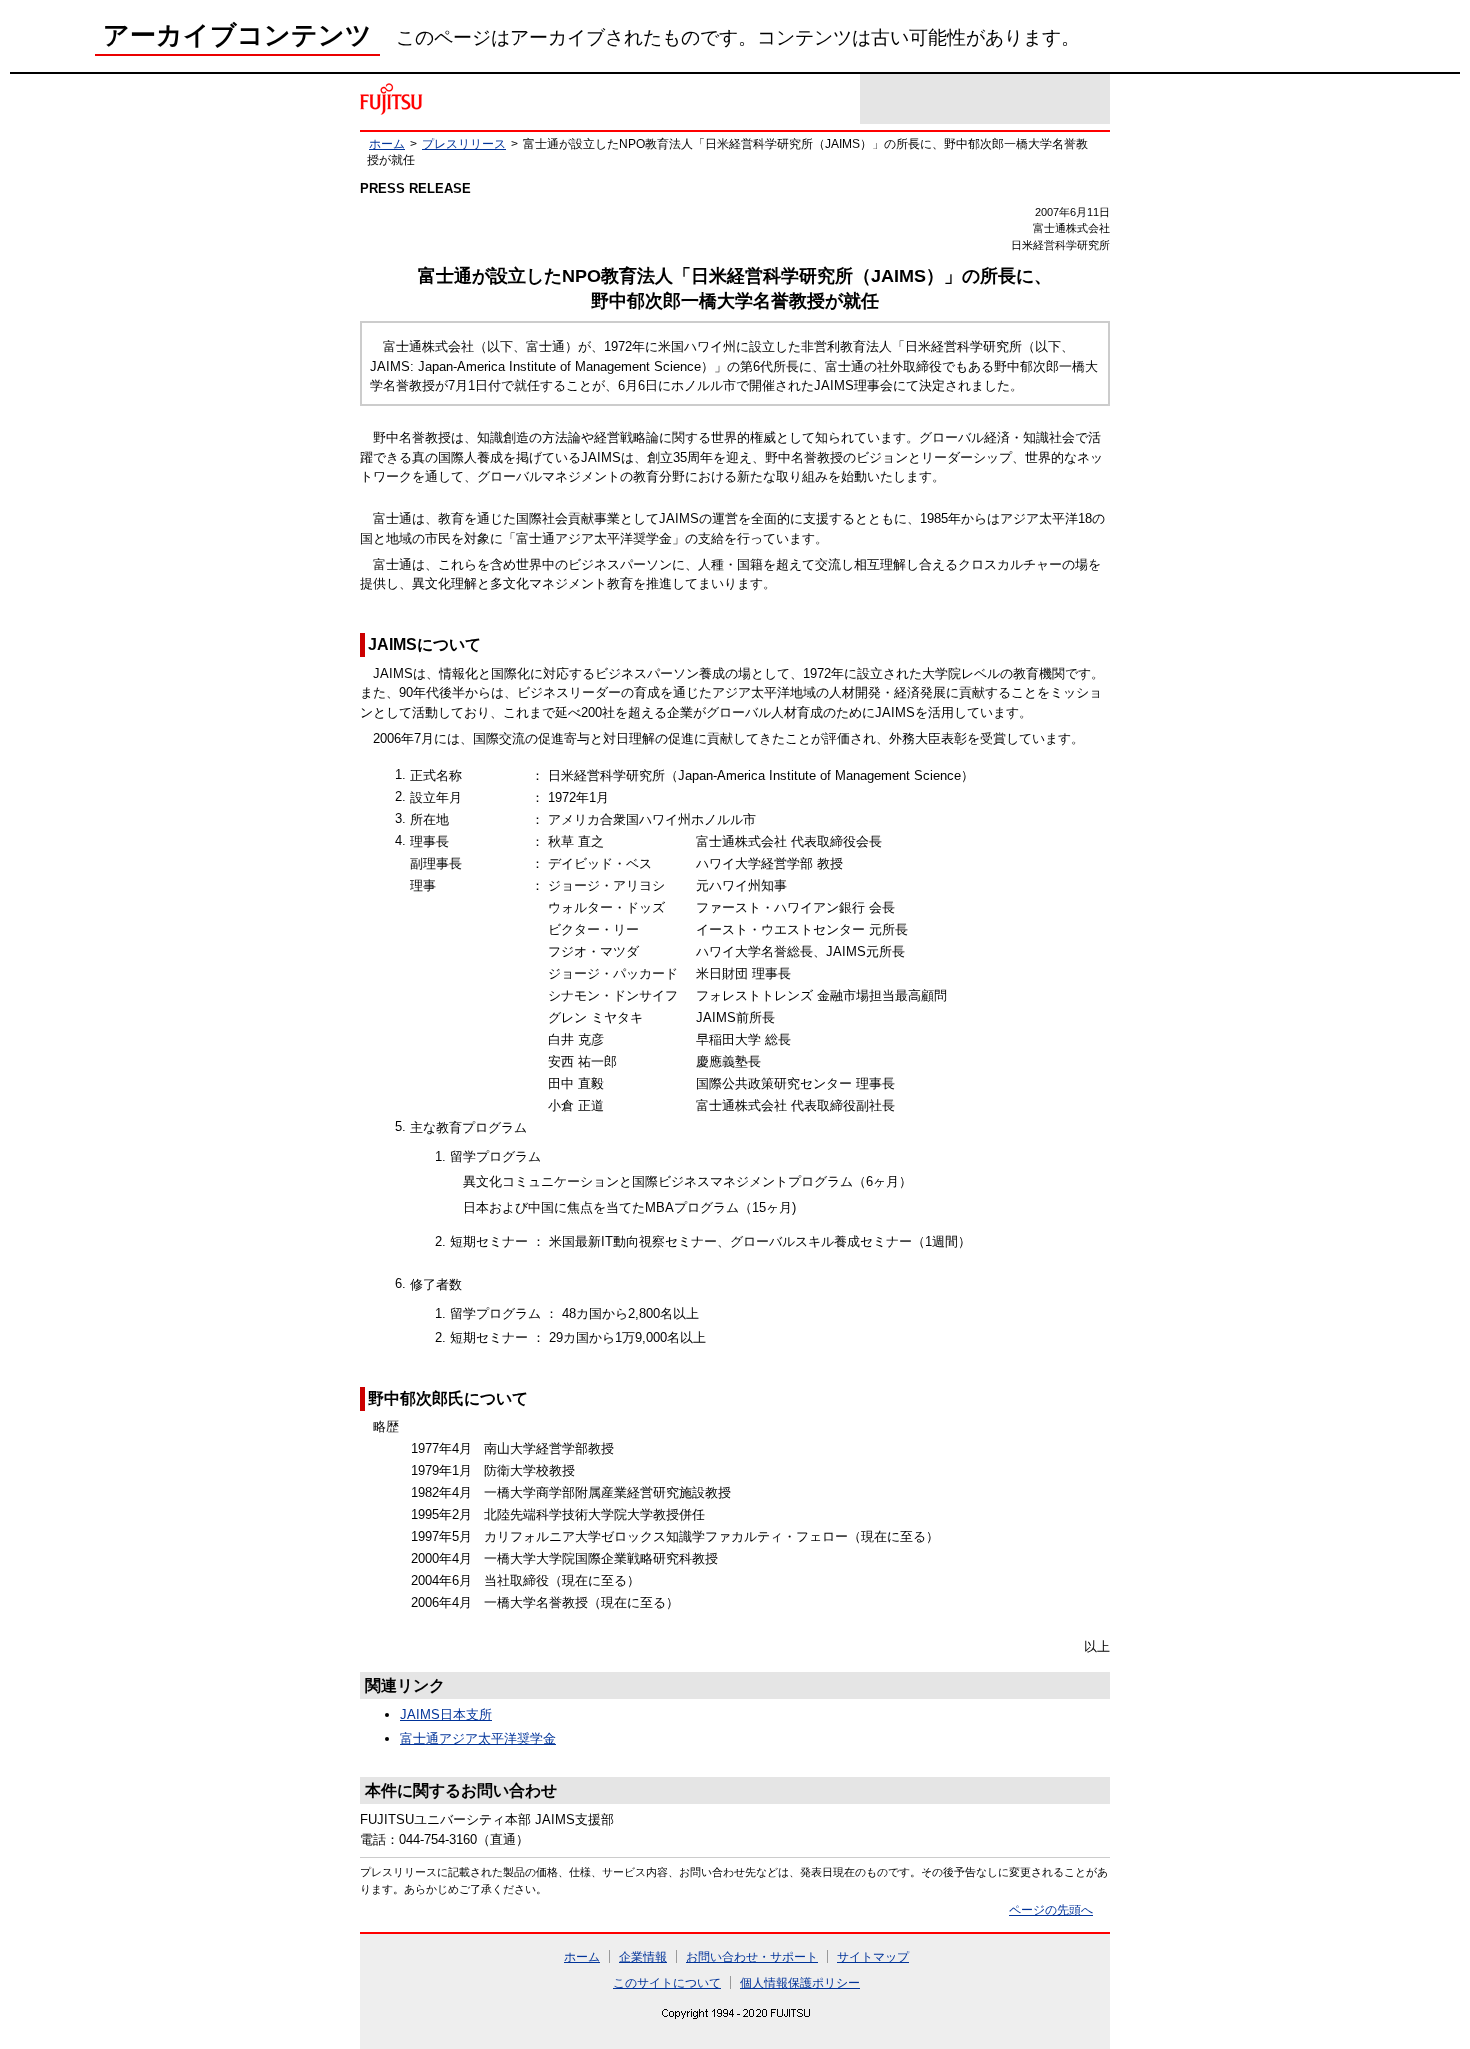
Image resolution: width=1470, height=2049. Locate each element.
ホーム (387, 143)
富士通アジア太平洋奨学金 (478, 1738)
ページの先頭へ (1051, 1909)
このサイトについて (667, 1982)
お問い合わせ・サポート (752, 1956)
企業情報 (643, 1956)
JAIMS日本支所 (446, 1714)
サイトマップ (873, 1956)
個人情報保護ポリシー (800, 1982)
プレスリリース (464, 143)
